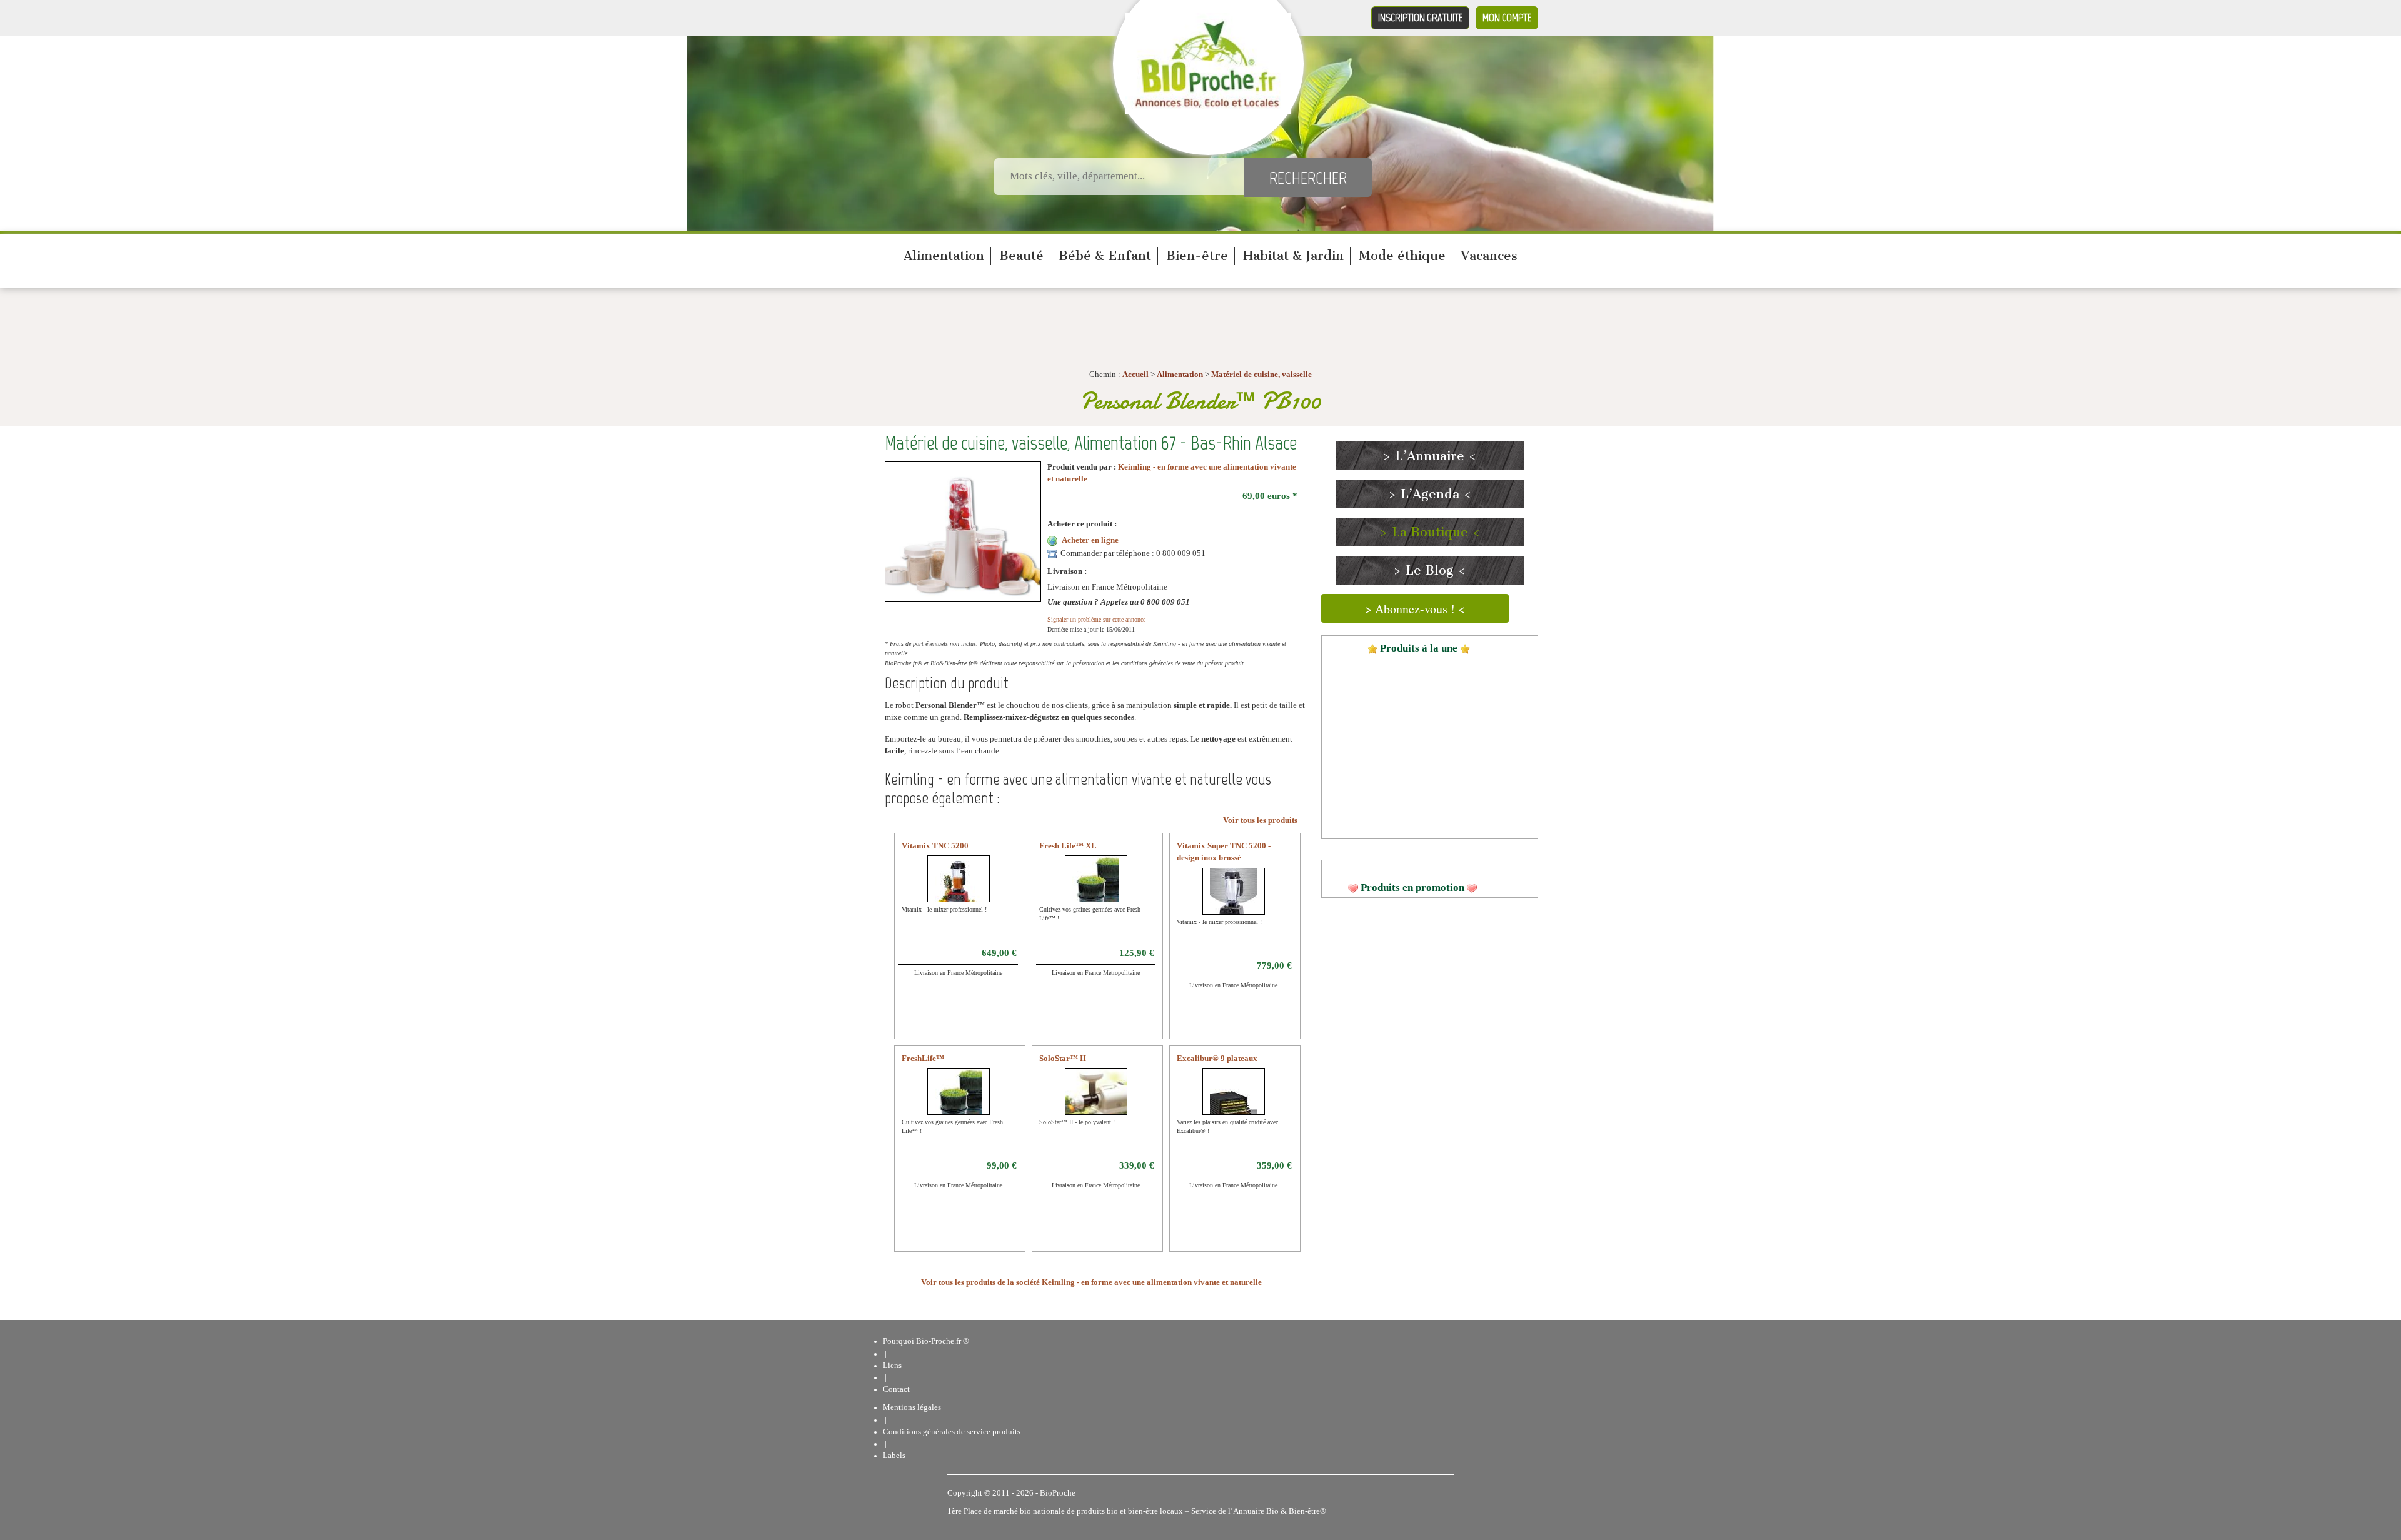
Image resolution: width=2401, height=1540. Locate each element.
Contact (896, 1389)
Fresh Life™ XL (1068, 846)
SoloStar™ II (1063, 1059)
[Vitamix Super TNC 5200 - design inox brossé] (1233, 899)
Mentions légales (912, 1407)
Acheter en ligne (1090, 540)
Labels (894, 1456)
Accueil (1135, 375)
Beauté (1021, 256)
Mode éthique (1402, 256)
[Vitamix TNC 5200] (958, 887)
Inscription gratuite (1420, 18)
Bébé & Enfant (1105, 256)
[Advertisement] (1430, 1004)
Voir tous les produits (1260, 820)
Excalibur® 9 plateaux (1217, 1059)
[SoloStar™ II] (1100, 1099)
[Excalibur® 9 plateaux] (1233, 1099)
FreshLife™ (923, 1059)
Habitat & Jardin (1293, 256)
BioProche (1058, 1493)
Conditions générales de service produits (952, 1432)
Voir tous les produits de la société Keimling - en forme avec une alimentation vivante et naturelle (1091, 1282)
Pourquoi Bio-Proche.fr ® (926, 1341)
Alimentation (944, 256)
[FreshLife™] (958, 1099)
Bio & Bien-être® (1296, 1511)
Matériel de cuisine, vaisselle (1261, 375)
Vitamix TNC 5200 (935, 846)
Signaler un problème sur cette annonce (1096, 619)
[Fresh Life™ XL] (1096, 887)
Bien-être (1197, 256)
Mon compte (1507, 18)
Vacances (1489, 256)
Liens (892, 1366)
